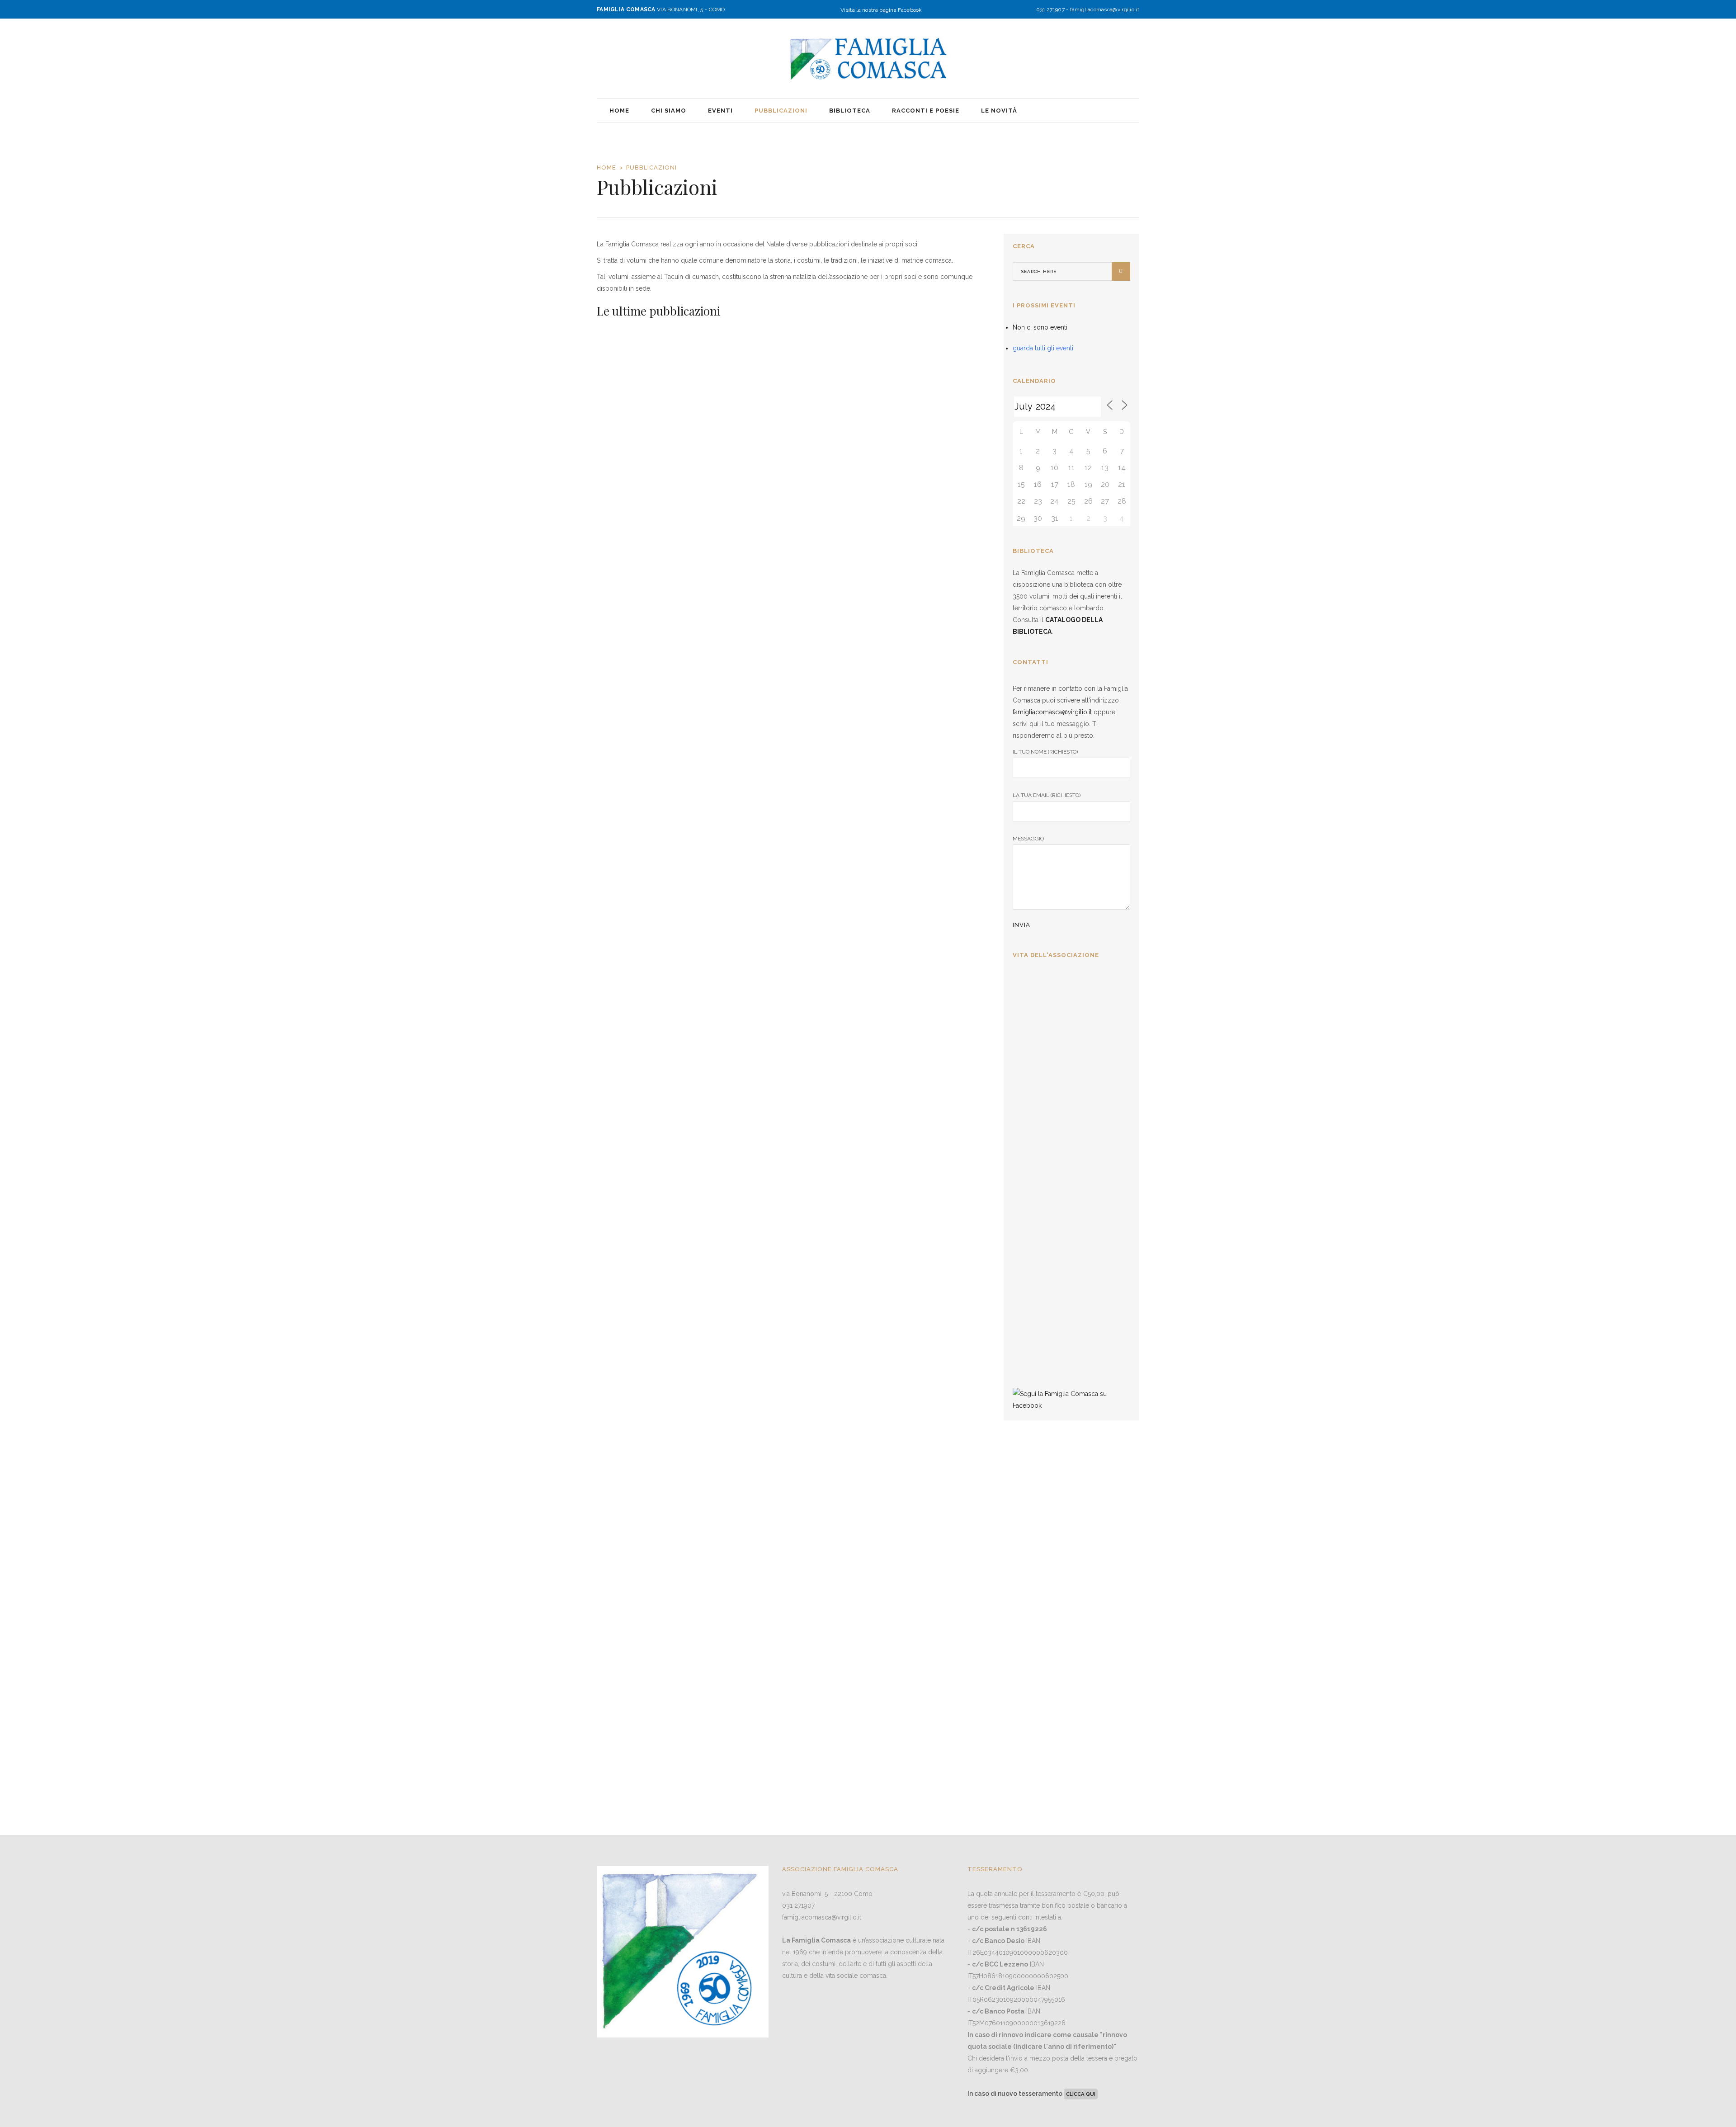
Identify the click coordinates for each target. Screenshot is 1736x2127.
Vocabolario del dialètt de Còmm (924, 1286)
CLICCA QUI (1081, 2094)
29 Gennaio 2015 (758, 1813)
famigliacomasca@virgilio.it (1105, 9)
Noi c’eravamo (764, 1790)
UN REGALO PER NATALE (788, 525)
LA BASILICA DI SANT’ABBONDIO (907, 1030)
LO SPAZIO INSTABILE (918, 1535)
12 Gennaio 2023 (622, 804)
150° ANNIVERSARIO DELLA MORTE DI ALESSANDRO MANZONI (928, 347)
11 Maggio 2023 (893, 384)
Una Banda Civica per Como (657, 525)
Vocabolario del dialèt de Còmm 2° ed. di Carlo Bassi (655, 1030)
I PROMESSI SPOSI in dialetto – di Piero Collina (788, 1286)
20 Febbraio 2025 (1039, 1161)
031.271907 (1050, 9)
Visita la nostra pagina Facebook (881, 10)
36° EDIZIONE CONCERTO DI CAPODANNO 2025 (1064, 1084)
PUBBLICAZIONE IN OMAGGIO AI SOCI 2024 (648, 774)
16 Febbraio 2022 (623, 1060)
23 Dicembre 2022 (759, 791)
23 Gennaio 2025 (1038, 1260)
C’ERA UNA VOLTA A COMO (792, 768)
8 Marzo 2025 (1035, 1052)
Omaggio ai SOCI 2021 (780, 1023)
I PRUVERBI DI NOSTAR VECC (649, 1542)
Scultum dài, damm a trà (649, 1790)
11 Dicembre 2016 (895, 1558)
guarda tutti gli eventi (1043, 348)
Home (606, 167)
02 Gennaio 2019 (895, 1060)
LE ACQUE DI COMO (641, 1279)
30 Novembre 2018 (897, 1316)
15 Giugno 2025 (620, 549)
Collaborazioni (1038, 1286)
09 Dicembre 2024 (760, 549)
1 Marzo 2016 (1035, 1359)
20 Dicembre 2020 (760, 1047)
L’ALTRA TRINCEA (773, 1535)
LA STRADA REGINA (913, 768)
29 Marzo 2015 (620, 1813)
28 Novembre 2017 (625, 1571)
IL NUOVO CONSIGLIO (1053, 1188)
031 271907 (798, 1905)
